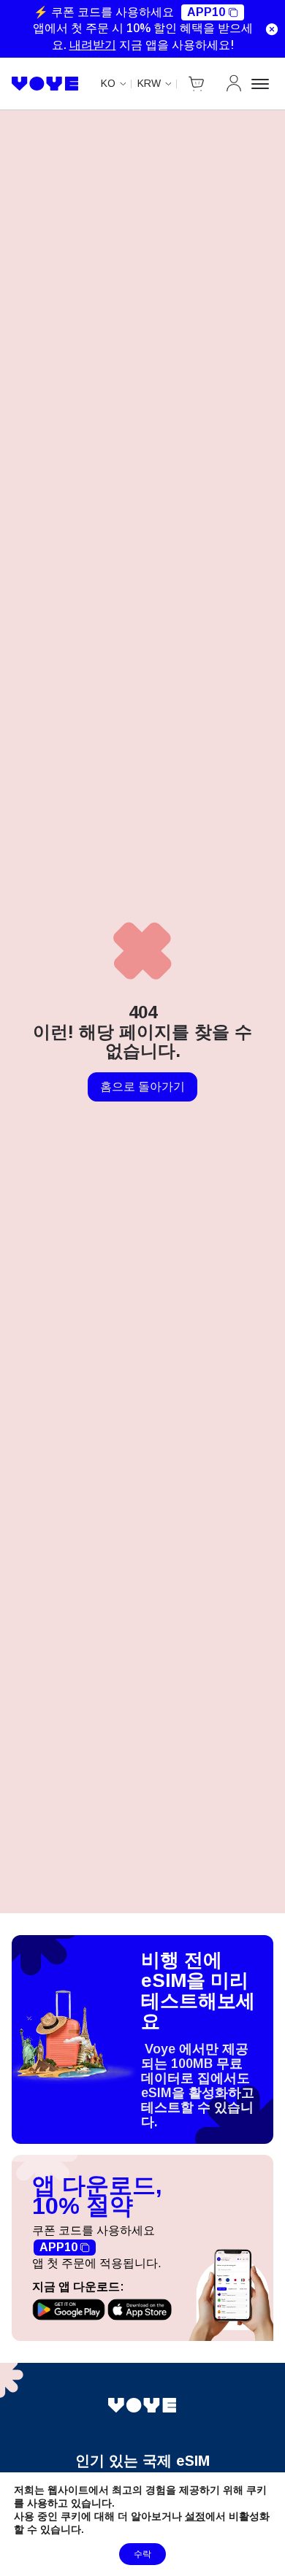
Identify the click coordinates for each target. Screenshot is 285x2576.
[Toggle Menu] (262, 84)
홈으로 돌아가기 (142, 1087)
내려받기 (93, 45)
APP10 (206, 12)
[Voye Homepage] (45, 84)
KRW (149, 83)
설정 (195, 2516)
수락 (142, 2554)
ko (108, 83)
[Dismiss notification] (272, 29)
